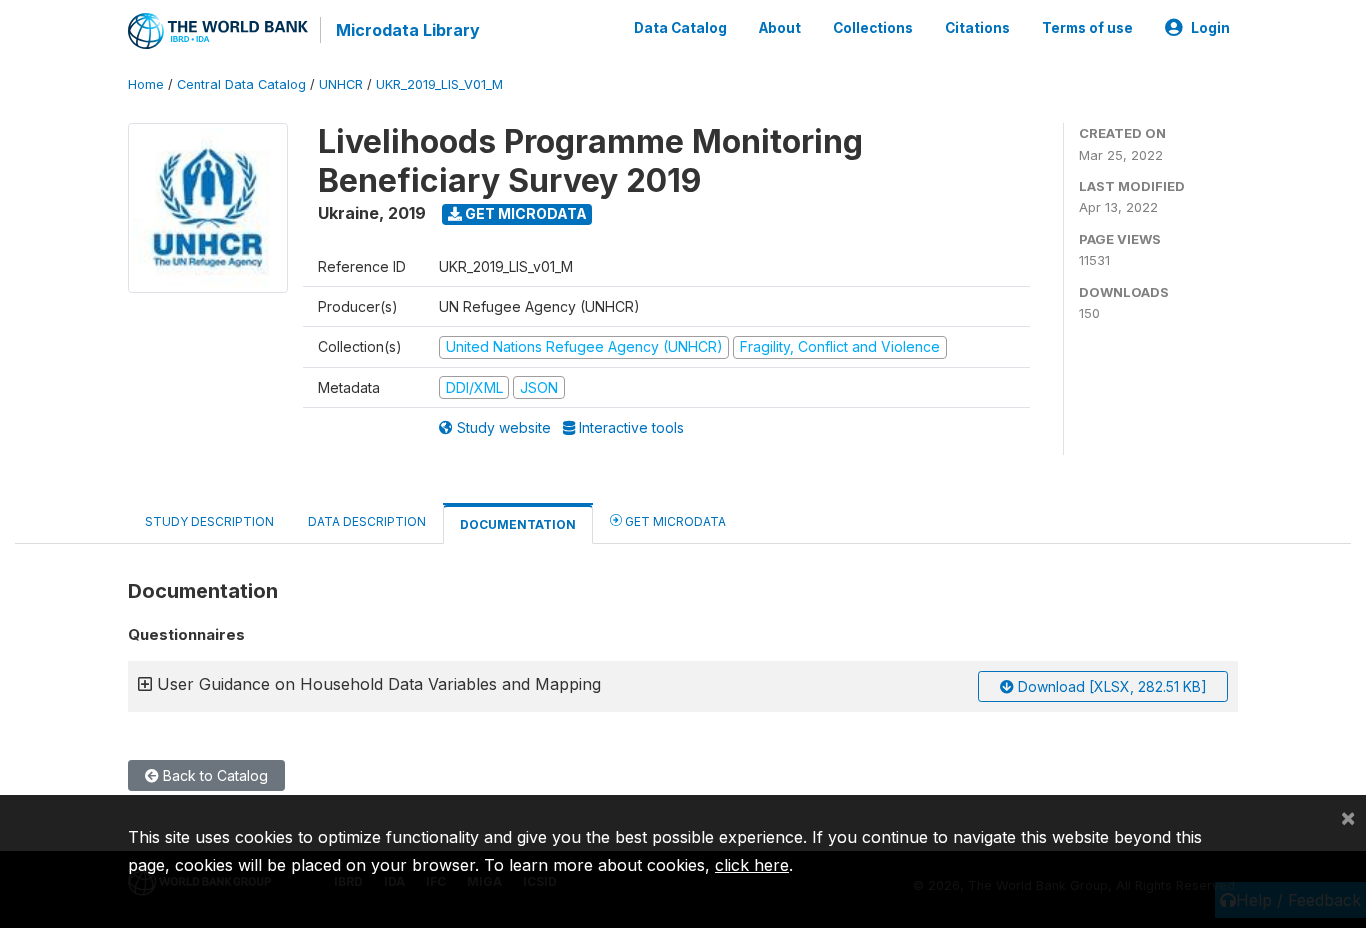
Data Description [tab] (367, 521)
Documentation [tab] (518, 524)
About (780, 28)
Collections (873, 28)
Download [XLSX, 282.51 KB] (1110, 686)
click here (752, 865)
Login (1210, 28)
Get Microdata (524, 213)
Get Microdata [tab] (674, 521)
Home (146, 84)
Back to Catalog (213, 775)
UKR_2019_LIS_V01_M (439, 84)
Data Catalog (680, 28)
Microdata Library (408, 30)
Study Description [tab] (209, 521)
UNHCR (341, 84)
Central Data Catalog (241, 84)
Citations (977, 28)
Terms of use (1087, 28)
